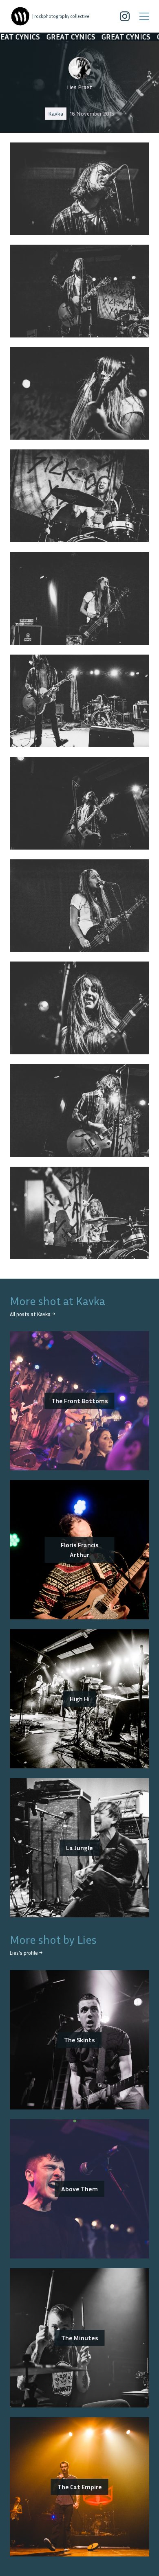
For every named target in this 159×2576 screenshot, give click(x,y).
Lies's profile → (26, 1953)
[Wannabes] (20, 16)
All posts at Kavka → (32, 1314)
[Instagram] (125, 16)
